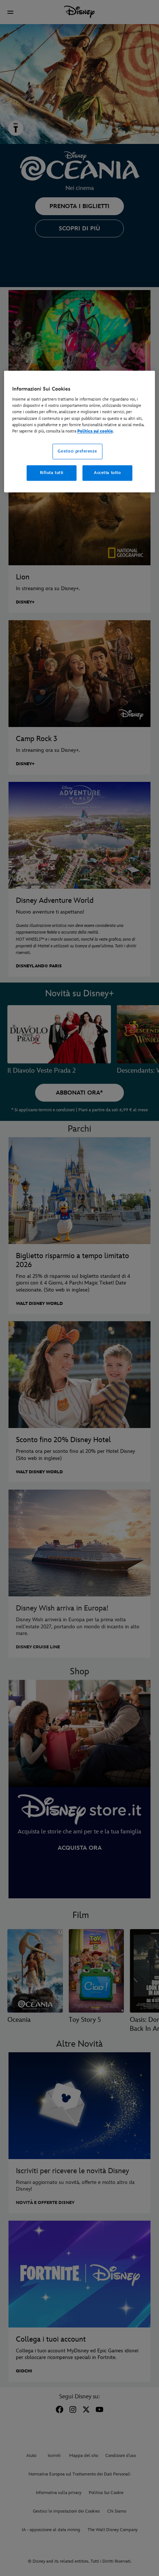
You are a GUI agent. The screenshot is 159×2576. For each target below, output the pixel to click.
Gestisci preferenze (77, 451)
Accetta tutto (107, 473)
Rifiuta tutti (52, 473)
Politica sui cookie (95, 431)
